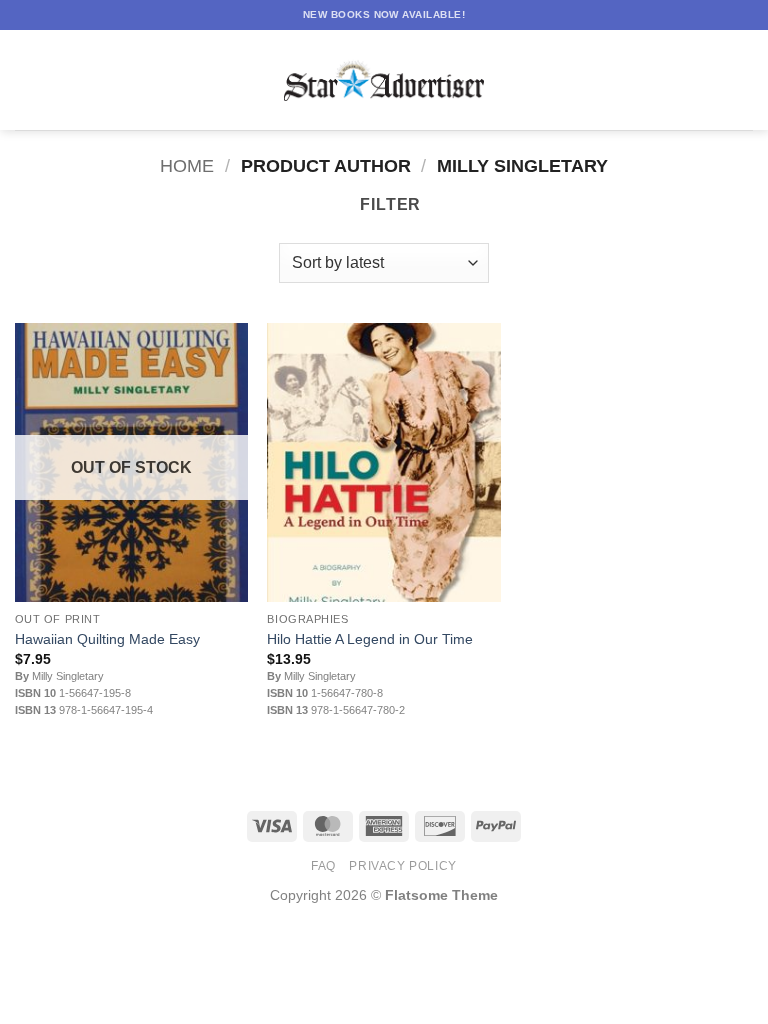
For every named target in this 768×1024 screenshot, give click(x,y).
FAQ (323, 866)
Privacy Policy (403, 866)
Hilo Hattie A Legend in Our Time (370, 639)
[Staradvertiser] (384, 80)
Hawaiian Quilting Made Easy (107, 639)
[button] (27, 79)
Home (187, 165)
